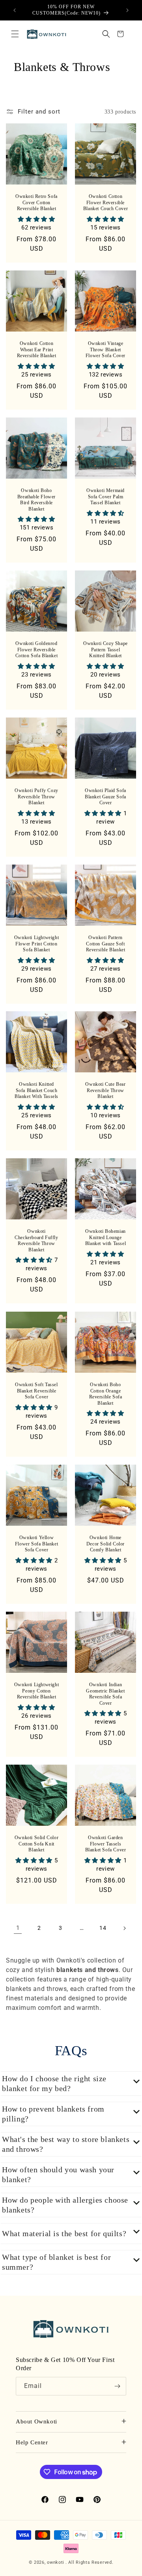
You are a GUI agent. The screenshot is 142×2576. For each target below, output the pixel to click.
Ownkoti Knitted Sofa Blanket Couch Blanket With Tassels (36, 1090)
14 (103, 1928)
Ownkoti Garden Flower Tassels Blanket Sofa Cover (106, 1844)
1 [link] (18, 1928)
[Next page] (124, 1928)
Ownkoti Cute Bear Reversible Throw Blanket (105, 1090)
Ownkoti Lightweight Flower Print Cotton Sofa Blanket (36, 944)
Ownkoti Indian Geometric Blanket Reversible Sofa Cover (105, 1694)
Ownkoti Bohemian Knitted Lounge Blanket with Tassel (106, 1237)
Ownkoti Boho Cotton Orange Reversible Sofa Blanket (106, 1394)
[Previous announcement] (15, 10)
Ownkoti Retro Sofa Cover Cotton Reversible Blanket (36, 202)
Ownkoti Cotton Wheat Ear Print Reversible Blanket (37, 349)
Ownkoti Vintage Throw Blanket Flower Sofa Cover (106, 349)
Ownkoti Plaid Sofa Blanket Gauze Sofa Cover (106, 797)
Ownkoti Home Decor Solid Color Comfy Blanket (106, 1544)
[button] (15, 34)
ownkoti (56, 2562)
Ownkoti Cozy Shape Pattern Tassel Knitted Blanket (106, 650)
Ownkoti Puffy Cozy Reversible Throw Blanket (36, 797)
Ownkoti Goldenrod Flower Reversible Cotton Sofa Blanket (36, 650)
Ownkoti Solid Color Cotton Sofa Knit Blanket (36, 1844)
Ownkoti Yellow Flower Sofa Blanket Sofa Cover (36, 1544)
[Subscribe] (117, 2386)
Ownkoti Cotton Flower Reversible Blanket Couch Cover (106, 202)
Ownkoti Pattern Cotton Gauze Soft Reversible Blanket (106, 944)
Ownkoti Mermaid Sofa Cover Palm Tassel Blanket (106, 497)
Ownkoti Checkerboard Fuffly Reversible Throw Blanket (36, 1240)
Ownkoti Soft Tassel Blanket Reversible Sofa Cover (36, 1391)
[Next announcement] (127, 10)
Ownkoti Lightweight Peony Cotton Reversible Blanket (36, 1691)
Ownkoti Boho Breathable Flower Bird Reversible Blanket (36, 500)
